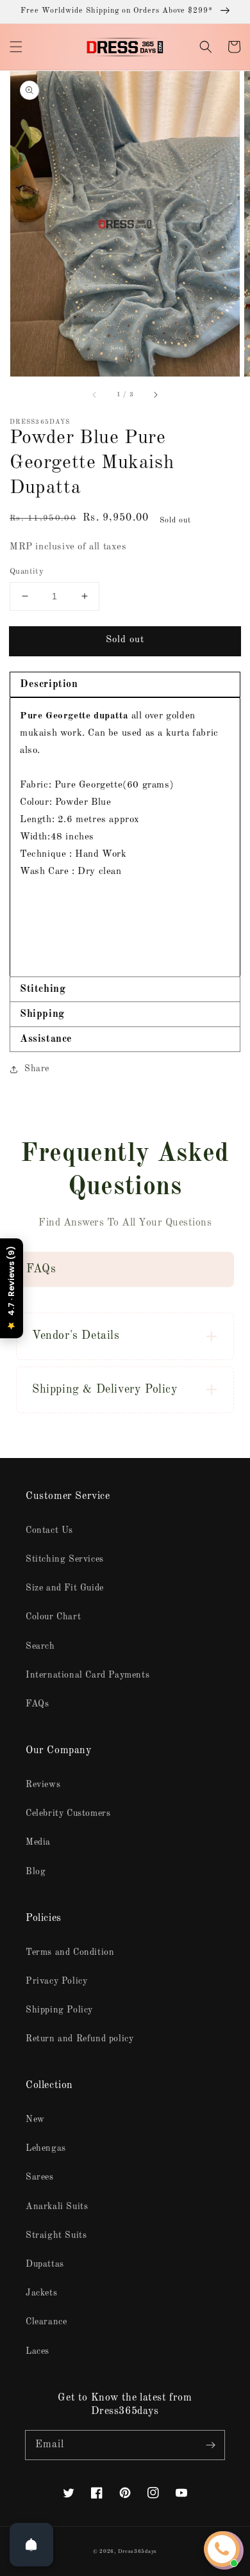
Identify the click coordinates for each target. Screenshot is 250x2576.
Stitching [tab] (43, 989)
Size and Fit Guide (65, 1588)
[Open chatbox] (222, 2549)
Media (38, 1842)
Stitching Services (65, 1559)
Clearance (46, 2322)
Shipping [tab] (42, 1014)
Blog (36, 1872)
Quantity (27, 571)
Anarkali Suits (57, 2207)
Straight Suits (56, 2235)
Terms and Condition (70, 1952)
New (35, 2119)
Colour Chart (53, 1617)
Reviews (43, 1785)
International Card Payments (88, 1675)
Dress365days (137, 2552)
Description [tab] (49, 685)
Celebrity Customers (68, 1813)
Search (40, 1646)
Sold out (125, 640)
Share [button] (37, 1069)
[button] (16, 47)
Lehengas (46, 2148)
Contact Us (49, 1530)
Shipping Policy (59, 2010)
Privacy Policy (56, 1981)
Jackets (41, 2293)
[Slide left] (95, 394)
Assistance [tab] (46, 1039)
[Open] (31, 2545)
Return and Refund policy (79, 2039)
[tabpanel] (125, 837)
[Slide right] (155, 394)
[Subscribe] (210, 2445)
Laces (37, 2351)
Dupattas (45, 2264)
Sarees (40, 2177)
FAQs (37, 1704)
